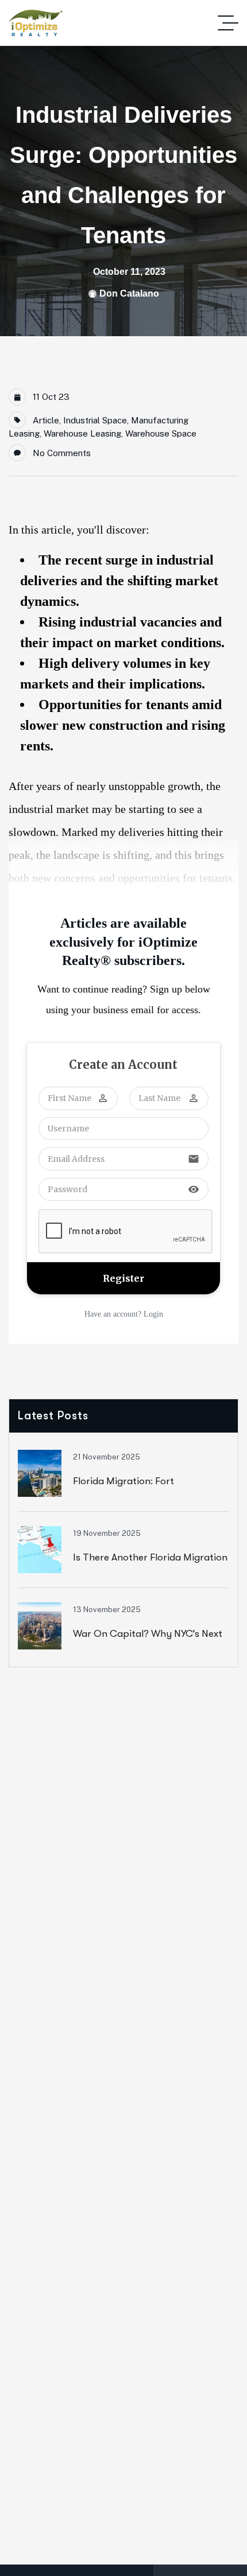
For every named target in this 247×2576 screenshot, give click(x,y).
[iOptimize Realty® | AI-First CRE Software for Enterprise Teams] (36, 23)
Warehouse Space (161, 433)
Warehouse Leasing (82, 433)
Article (46, 420)
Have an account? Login (124, 1314)
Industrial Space (95, 420)
